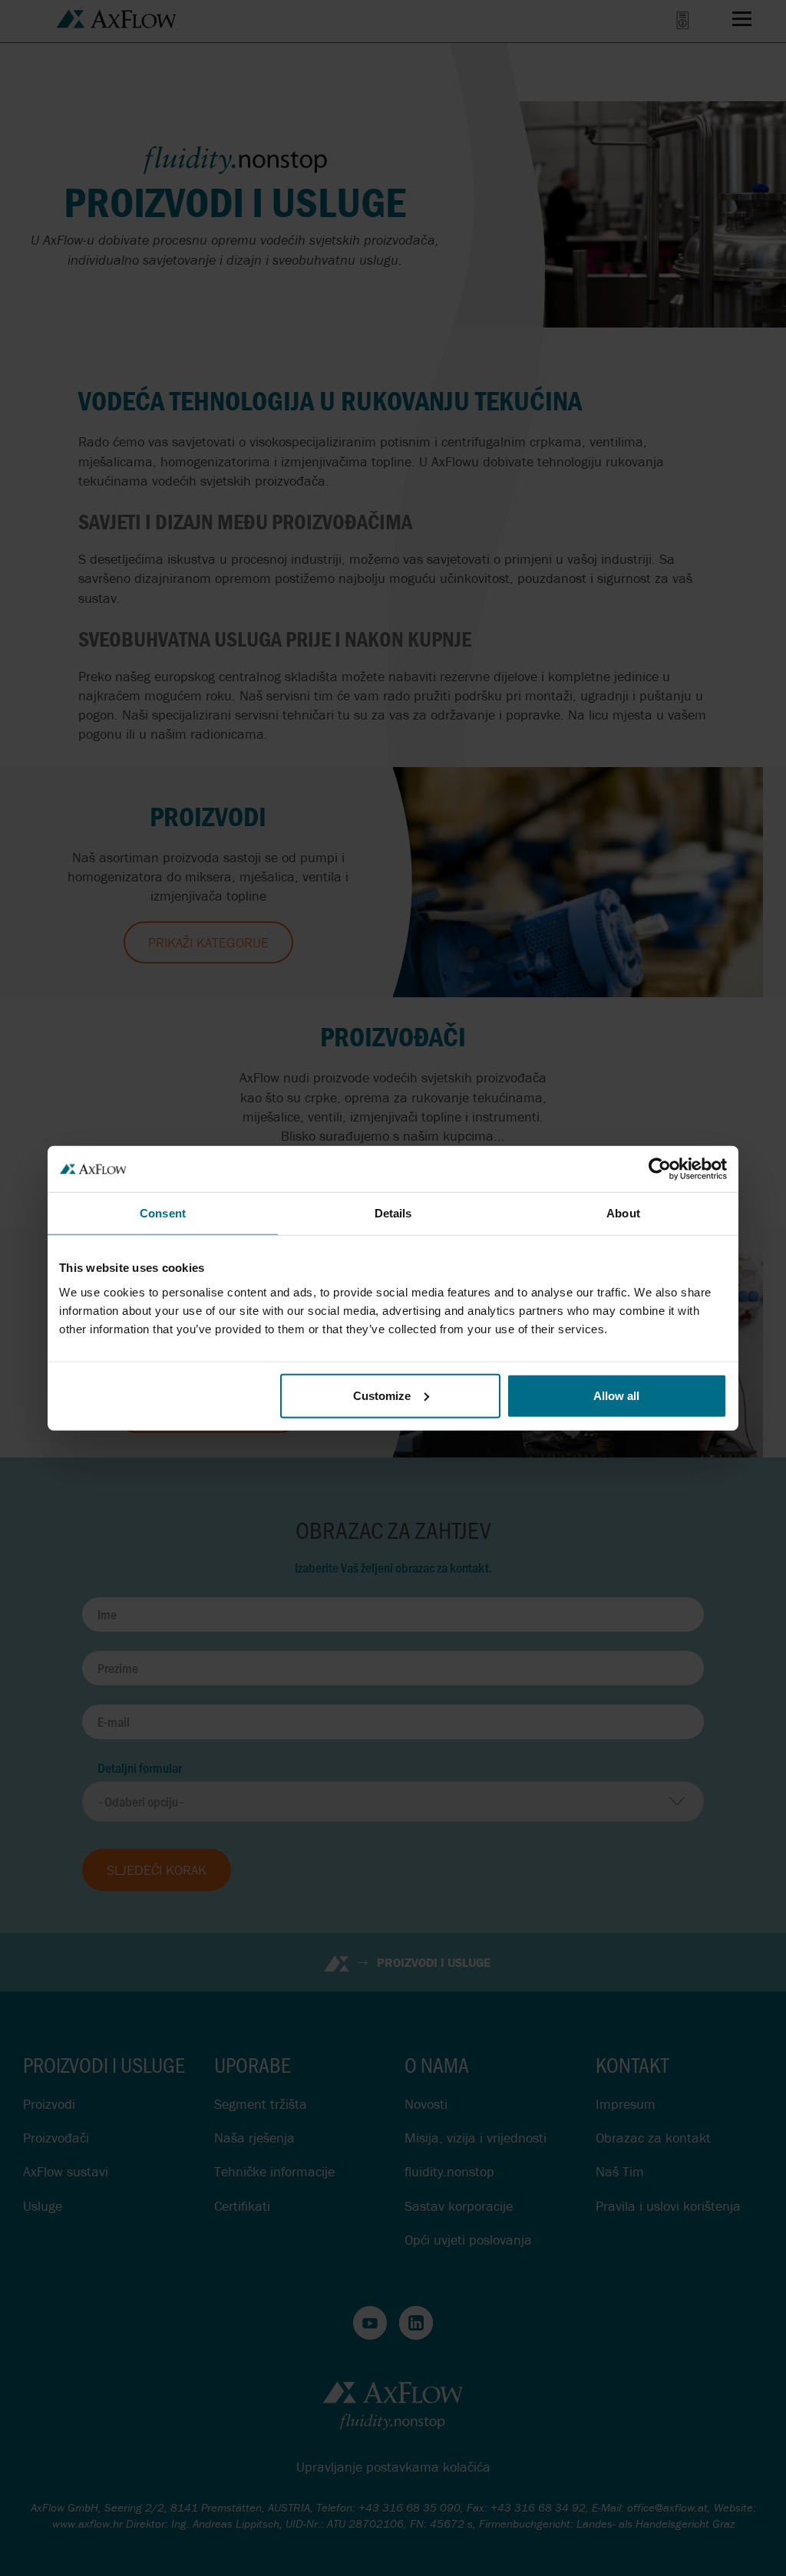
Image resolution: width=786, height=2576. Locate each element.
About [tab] (623, 1213)
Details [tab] (393, 1213)
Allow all (616, 1395)
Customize (382, 1395)
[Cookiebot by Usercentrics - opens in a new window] (660, 1169)
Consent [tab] (163, 1213)
